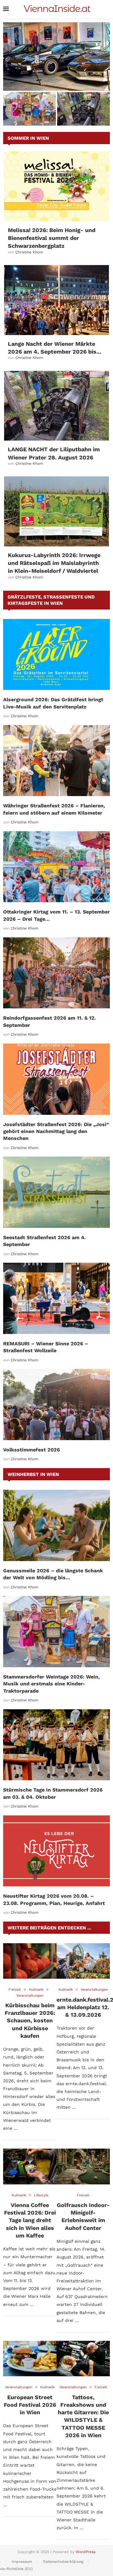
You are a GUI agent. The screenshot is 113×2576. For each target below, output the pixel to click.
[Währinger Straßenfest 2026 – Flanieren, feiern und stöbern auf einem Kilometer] (56, 761)
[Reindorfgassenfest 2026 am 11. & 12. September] (56, 973)
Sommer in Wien (28, 138)
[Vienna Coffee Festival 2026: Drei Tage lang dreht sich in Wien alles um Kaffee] (30, 2166)
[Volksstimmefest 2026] (56, 1405)
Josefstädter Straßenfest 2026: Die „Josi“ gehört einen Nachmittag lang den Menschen (56, 1131)
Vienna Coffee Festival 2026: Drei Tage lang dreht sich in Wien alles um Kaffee (30, 2220)
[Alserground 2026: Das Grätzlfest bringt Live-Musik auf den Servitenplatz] (56, 655)
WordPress (86, 2552)
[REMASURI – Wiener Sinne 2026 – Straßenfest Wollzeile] (56, 1298)
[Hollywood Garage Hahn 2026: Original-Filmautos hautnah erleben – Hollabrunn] (56, 57)
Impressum (22, 2562)
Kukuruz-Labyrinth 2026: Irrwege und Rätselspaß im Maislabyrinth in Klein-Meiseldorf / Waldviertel (54, 563)
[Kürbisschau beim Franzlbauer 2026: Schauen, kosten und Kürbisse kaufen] (30, 1961)
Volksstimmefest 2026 (32, 1450)
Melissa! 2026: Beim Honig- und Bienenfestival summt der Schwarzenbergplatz (52, 238)
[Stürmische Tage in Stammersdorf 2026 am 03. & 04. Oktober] (56, 1745)
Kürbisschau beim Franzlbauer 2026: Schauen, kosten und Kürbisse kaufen (30, 2020)
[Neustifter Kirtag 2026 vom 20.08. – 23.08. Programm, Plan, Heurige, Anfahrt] (56, 1851)
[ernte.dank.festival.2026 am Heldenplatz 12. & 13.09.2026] (83, 1961)
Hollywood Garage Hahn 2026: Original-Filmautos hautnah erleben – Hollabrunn (57, 80)
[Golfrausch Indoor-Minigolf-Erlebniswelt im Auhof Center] (83, 2166)
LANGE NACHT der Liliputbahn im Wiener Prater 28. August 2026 (84, 113)
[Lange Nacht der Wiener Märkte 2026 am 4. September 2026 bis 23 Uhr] (56, 300)
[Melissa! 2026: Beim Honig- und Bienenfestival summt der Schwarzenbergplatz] (56, 186)
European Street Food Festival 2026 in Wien (30, 2405)
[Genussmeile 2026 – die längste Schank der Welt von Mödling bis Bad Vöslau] (56, 1525)
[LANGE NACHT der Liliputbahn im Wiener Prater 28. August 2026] (56, 406)
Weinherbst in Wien (33, 1474)
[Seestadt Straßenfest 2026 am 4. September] (56, 1192)
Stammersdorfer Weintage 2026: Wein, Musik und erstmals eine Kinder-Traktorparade (51, 1684)
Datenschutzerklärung (63, 2562)
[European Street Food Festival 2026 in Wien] (30, 2359)
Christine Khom (29, 252)
